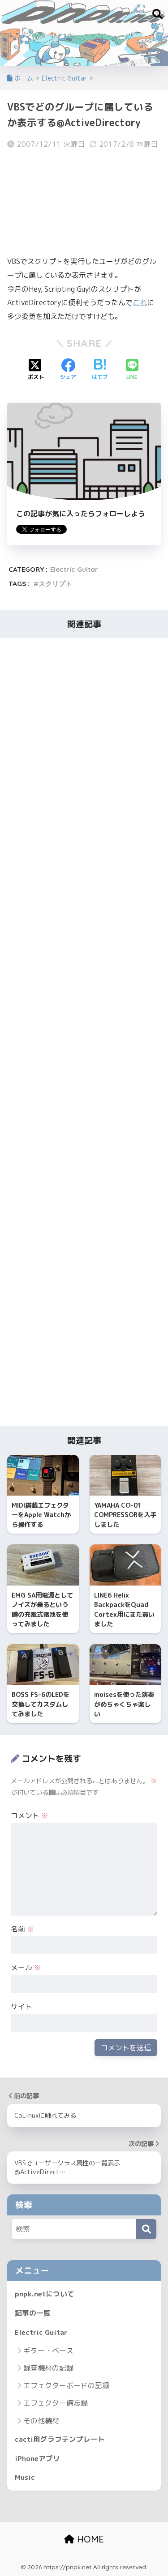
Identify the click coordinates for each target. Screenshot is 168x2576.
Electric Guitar (74, 569)
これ (140, 302)
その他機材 (41, 2421)
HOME (89, 2539)
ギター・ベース (48, 2351)
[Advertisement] (84, 202)
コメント (30, 1815)
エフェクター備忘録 (56, 2403)
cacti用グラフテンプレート (60, 2439)
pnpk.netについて (45, 2294)
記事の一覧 (33, 2313)
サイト (22, 2006)
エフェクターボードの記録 (66, 2385)
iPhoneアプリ (37, 2458)
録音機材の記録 (48, 2368)
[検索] (146, 2229)
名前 (22, 1929)
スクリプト (55, 584)
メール (26, 1968)
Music (25, 2477)
